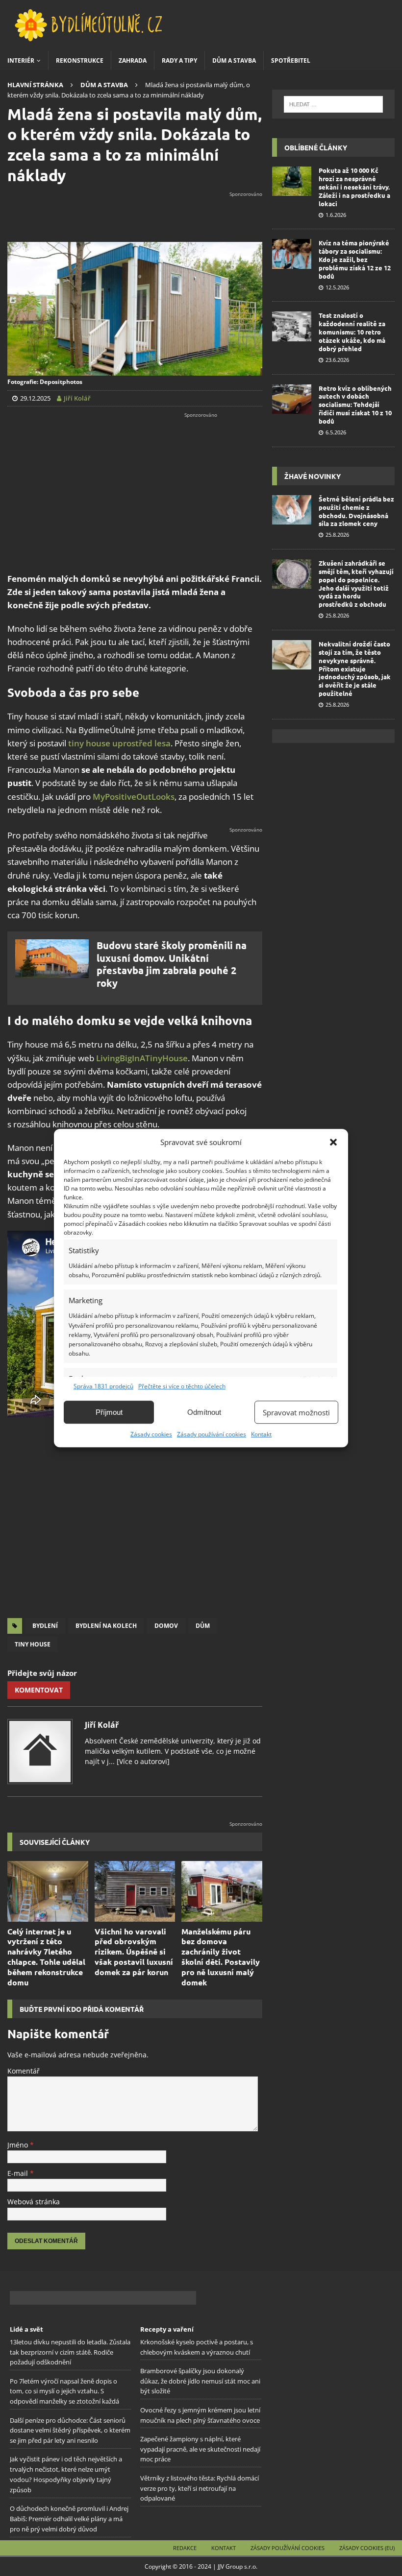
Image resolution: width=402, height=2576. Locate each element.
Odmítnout (204, 1412)
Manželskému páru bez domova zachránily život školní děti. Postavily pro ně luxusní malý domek (221, 1957)
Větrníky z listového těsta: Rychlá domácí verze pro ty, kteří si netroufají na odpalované (200, 2488)
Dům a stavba (234, 60)
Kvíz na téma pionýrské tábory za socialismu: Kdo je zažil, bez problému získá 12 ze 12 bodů (355, 259)
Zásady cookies (151, 1434)
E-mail (19, 2173)
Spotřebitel (291, 60)
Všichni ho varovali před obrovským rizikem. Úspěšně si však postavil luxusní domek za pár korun (134, 1952)
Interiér (21, 60)
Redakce (185, 2548)
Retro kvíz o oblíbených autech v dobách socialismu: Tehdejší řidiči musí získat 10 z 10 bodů (355, 405)
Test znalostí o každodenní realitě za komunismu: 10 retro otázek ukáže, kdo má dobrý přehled (352, 332)
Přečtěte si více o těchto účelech (182, 1386)
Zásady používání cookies (212, 1434)
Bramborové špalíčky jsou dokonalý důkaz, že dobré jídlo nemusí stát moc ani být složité (200, 2381)
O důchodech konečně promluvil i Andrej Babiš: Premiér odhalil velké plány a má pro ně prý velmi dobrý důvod (69, 2519)
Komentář (24, 2071)
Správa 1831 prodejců (103, 1386)
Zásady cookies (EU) (367, 2548)
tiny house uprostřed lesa (119, 743)
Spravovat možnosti (296, 1412)
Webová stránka (34, 2202)
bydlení (45, 1626)
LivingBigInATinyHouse (142, 1058)
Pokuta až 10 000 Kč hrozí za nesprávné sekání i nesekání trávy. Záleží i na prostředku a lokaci (354, 187)
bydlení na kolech (106, 1626)
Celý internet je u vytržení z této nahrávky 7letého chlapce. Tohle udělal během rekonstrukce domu (46, 1957)
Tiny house (33, 1644)
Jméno (19, 2145)
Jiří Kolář (102, 1725)
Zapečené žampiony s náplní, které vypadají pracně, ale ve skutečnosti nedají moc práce (200, 2449)
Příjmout (109, 1412)
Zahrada (133, 60)
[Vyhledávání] (333, 104)
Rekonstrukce (80, 60)
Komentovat (39, 1690)
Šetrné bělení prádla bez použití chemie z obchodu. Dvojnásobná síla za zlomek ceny (356, 511)
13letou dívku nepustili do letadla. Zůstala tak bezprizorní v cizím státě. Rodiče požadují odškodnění (70, 2352)
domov (166, 1626)
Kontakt (261, 1434)
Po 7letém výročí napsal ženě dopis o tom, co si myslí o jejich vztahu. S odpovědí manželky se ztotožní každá (64, 2391)
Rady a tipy (179, 60)
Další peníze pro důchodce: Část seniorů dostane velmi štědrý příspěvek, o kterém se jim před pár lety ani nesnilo (70, 2430)
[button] (333, 1142)
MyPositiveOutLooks (134, 797)
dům (203, 1626)
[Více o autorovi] (142, 1761)
